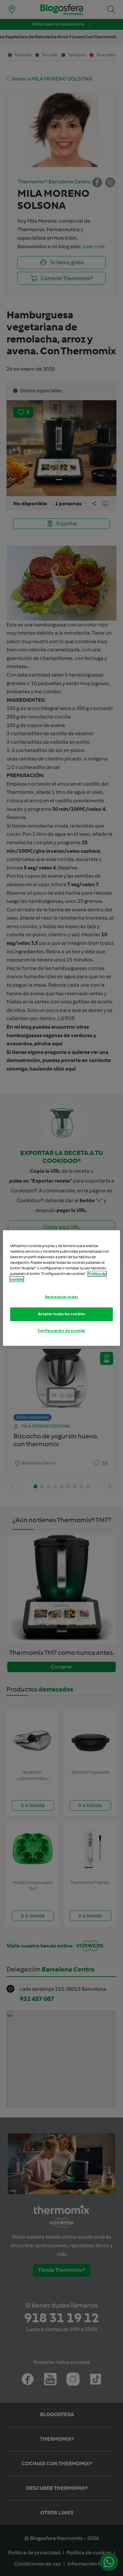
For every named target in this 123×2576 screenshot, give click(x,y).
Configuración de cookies (61, 1331)
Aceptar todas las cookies (61, 1314)
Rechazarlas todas (62, 1297)
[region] (61, 1288)
